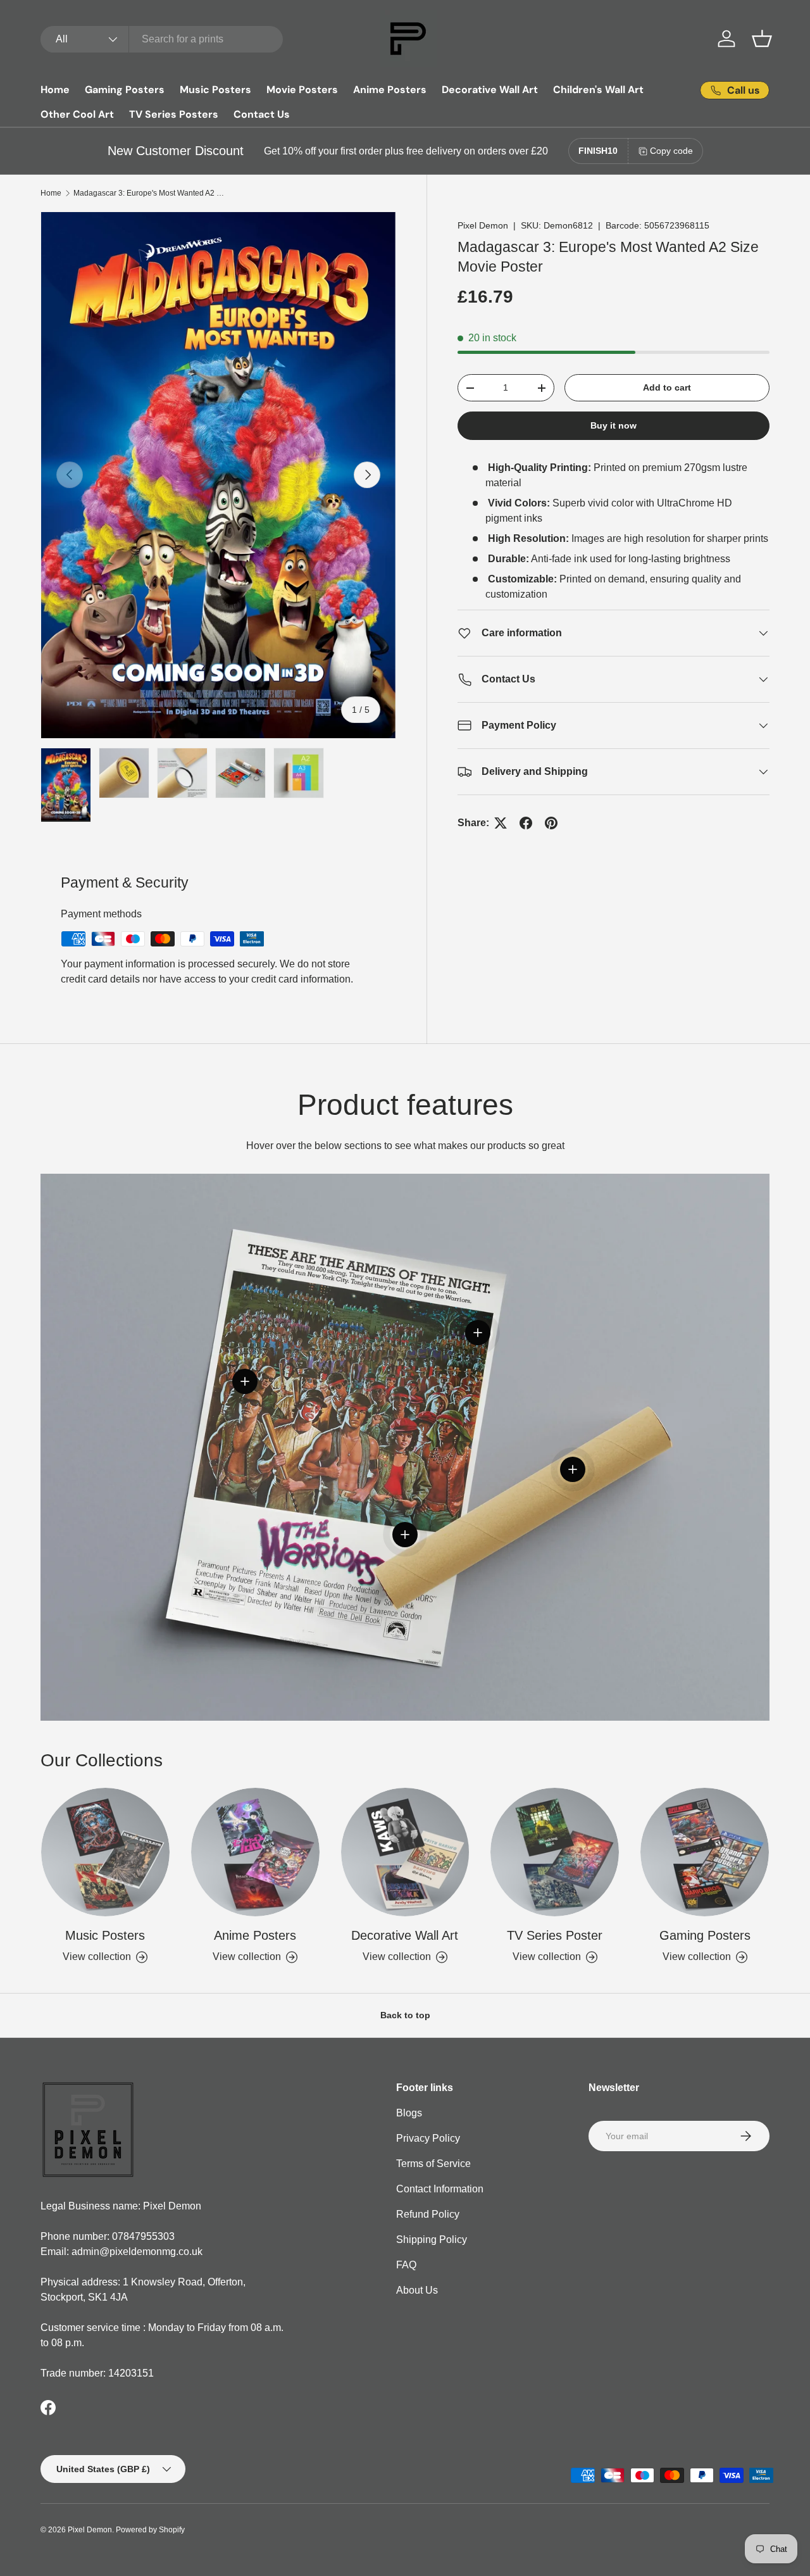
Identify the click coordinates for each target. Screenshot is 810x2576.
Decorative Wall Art (490, 90)
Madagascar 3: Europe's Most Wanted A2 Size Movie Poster (149, 193)
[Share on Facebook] (526, 823)
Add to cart (667, 387)
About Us (417, 2290)
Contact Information (440, 2189)
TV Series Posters (174, 114)
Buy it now (614, 426)
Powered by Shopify (150, 2530)
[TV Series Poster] (555, 1852)
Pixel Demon (483, 225)
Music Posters (215, 90)
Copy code (671, 151)
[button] (762, 39)
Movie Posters (302, 90)
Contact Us (262, 114)
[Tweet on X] (501, 823)
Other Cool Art (77, 114)
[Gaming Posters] (705, 1852)
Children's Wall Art (598, 90)
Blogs (409, 2113)
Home (55, 90)
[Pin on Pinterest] (551, 823)
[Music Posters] (105, 1852)
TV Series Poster (555, 1935)
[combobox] (162, 39)
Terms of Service (433, 2164)
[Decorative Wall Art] (405, 1852)
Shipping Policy (432, 2240)
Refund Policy (428, 2214)
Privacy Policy (428, 2138)
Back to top (405, 2015)
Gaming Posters (125, 90)
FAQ (406, 2265)
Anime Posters (390, 90)
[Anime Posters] (255, 1852)
